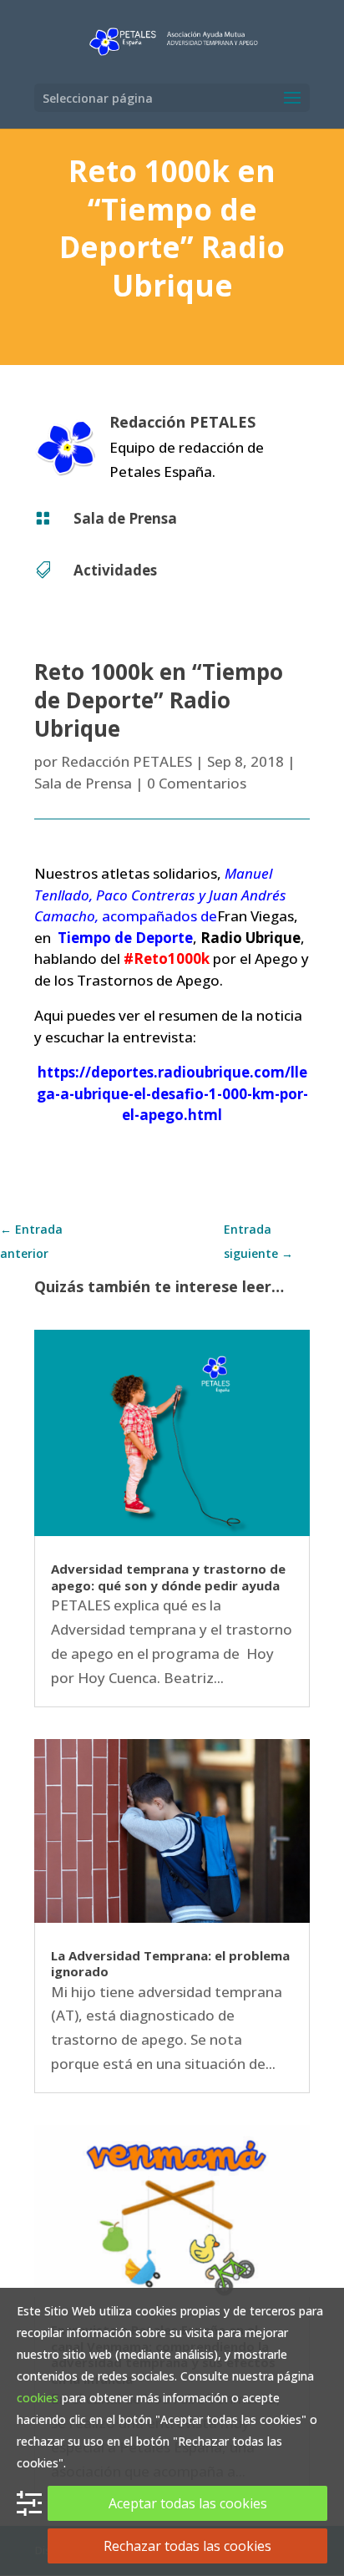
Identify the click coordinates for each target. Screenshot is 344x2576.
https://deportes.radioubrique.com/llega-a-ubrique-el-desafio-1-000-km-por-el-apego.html (172, 1093)
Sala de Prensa (125, 518)
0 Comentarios (197, 783)
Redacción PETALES (126, 761)
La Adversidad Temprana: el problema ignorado (170, 1964)
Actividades (115, 570)
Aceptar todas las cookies (188, 2503)
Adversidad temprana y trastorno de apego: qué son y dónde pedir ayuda (168, 1577)
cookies (38, 2398)
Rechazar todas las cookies (187, 2546)
